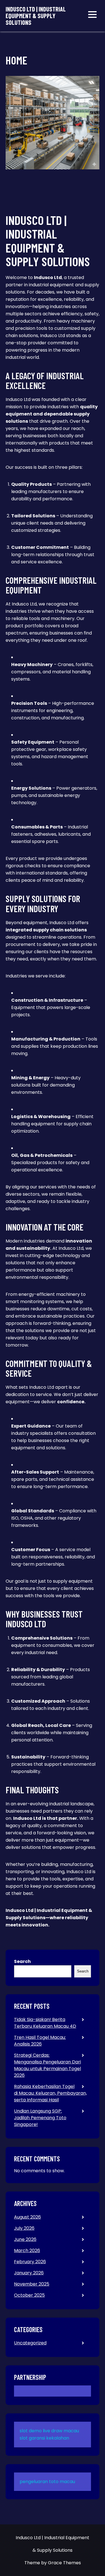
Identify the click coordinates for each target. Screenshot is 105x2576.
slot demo (31, 2431)
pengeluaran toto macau (47, 2482)
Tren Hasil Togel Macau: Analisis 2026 (40, 2041)
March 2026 (27, 2251)
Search (22, 1961)
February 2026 (30, 2262)
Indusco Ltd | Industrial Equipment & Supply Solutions (36, 16)
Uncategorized (30, 2343)
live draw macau (61, 2431)
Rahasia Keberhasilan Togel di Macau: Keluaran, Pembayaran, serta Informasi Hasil (50, 2093)
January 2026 (29, 2273)
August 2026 (27, 2217)
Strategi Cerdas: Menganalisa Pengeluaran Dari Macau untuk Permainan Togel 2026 (47, 2065)
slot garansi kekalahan (44, 2438)
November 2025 (32, 2284)
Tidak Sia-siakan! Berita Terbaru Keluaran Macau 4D (45, 2023)
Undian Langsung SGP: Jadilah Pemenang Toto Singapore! (40, 2118)
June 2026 (25, 2239)
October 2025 (29, 2295)
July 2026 (24, 2228)
